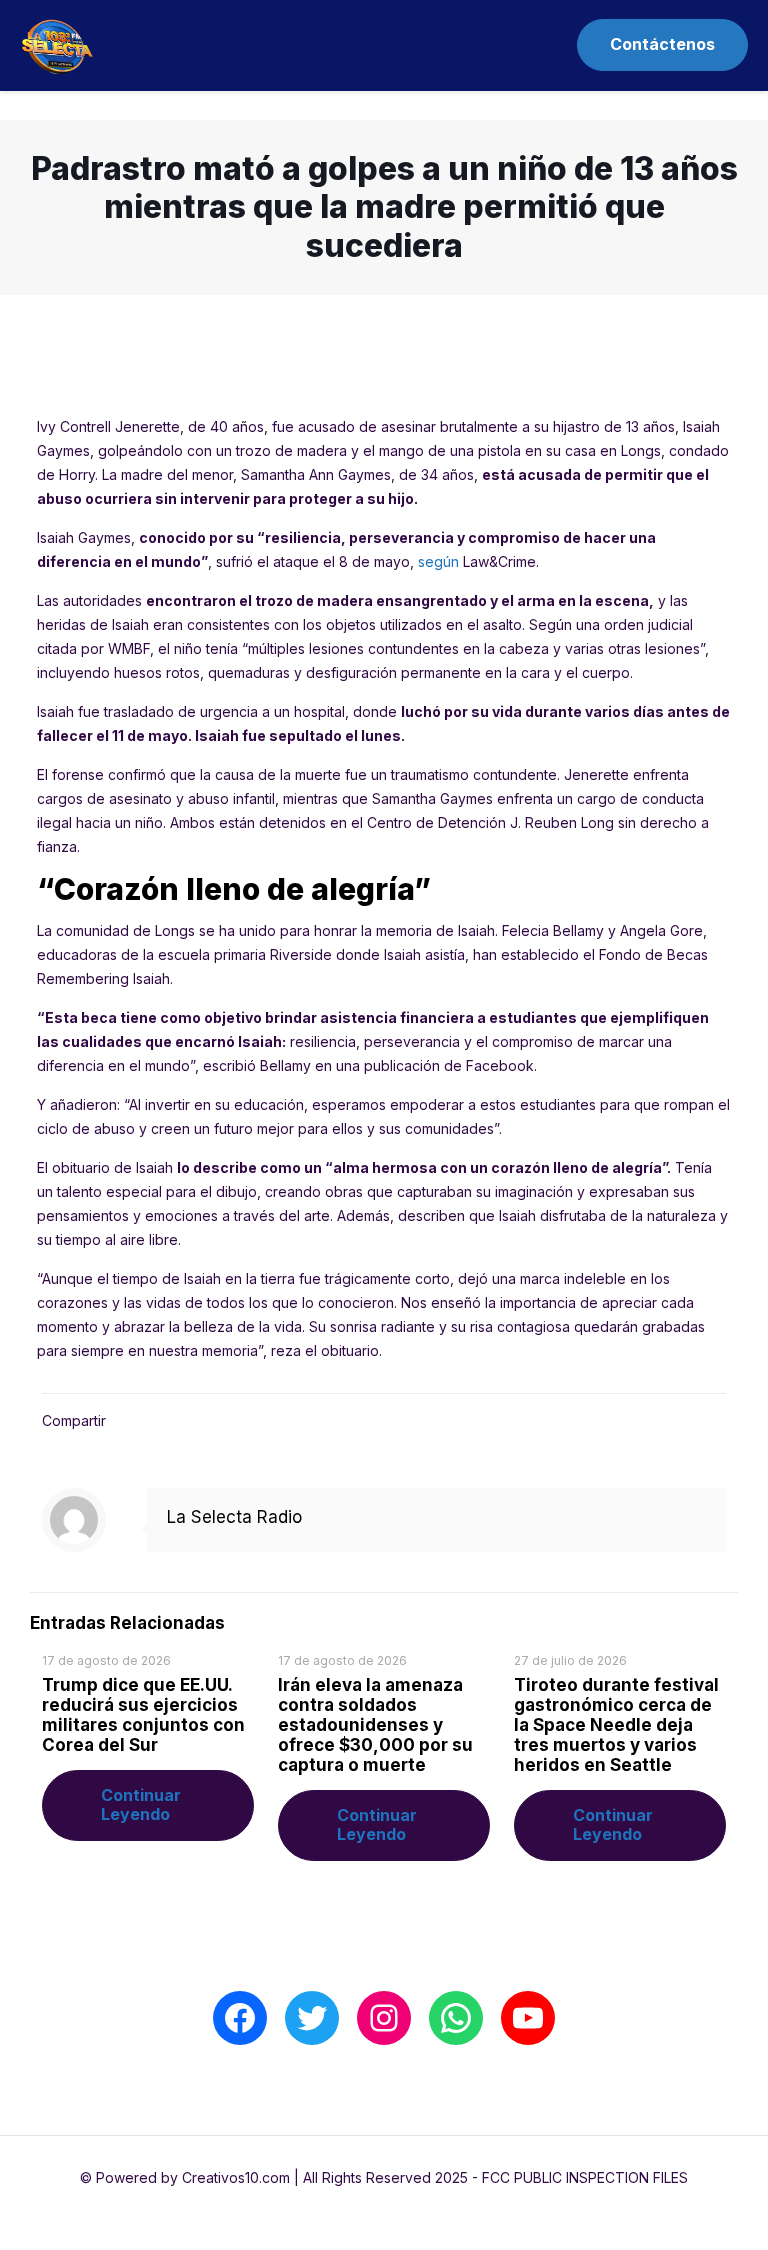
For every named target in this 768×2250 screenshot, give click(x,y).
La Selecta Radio (234, 1517)
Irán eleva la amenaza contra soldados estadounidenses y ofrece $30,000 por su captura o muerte (375, 1725)
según (438, 561)
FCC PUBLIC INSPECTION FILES (585, 2177)
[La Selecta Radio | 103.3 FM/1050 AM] (57, 45)
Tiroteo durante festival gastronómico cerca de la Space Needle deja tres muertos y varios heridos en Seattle (616, 1725)
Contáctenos (662, 44)
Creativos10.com (236, 2177)
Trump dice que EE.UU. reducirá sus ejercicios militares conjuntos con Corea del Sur (143, 1715)
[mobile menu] (520, 45)
